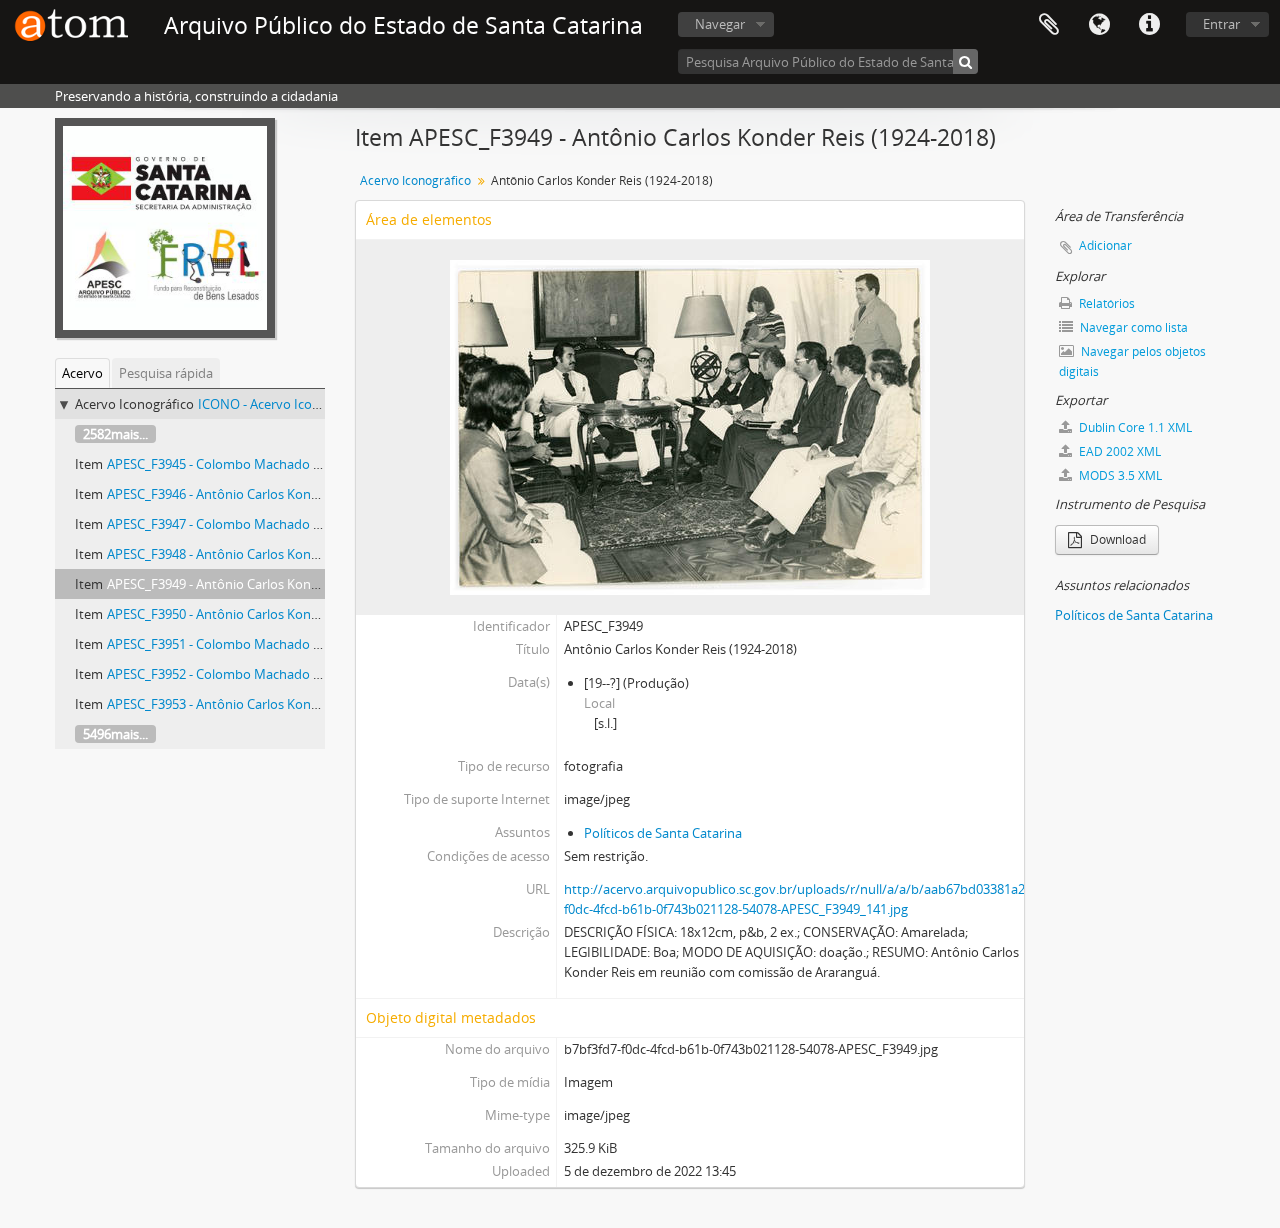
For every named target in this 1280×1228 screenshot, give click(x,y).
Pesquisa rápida (166, 373)
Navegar (720, 24)
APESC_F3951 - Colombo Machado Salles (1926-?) (251, 644)
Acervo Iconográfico (415, 180)
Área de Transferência (1049, 25)
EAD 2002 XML (1118, 451)
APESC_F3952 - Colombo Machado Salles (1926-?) (251, 674)
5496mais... (115, 734)
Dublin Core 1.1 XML (1134, 427)
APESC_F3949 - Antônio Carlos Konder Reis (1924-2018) (268, 584)
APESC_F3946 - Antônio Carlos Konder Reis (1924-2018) (268, 494)
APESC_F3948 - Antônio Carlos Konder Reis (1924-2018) (268, 554)
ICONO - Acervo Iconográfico (283, 404)
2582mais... (115, 434)
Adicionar (1105, 245)
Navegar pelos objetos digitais (1132, 361)
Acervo (82, 373)
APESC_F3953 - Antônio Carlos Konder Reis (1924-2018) (268, 704)
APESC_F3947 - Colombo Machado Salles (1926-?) (251, 524)
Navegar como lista (1132, 327)
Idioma (1099, 25)
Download (1116, 539)
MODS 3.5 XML (1119, 475)
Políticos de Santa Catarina (663, 833)
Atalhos (1149, 25)
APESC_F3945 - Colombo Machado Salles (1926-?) (251, 464)
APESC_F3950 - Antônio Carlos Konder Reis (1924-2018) (268, 614)
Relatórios (1105, 303)
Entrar (1221, 24)
